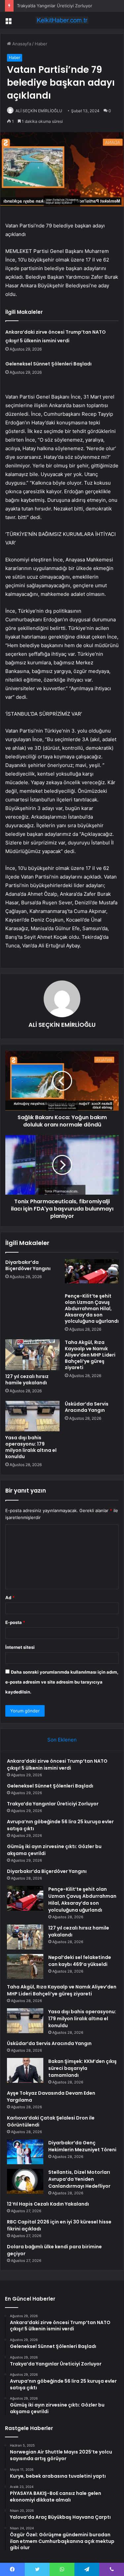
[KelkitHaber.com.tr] (62, 20)
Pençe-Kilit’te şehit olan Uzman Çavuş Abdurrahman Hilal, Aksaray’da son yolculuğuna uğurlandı (92, 1309)
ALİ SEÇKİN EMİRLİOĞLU (39, 111)
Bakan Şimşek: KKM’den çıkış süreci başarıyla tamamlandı (83, 2068)
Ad (10, 1598)
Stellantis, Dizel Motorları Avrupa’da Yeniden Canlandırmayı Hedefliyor (79, 2179)
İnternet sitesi (20, 1647)
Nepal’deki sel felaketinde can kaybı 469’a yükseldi (80, 1961)
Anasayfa (21, 44)
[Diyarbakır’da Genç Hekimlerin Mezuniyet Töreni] (25, 2152)
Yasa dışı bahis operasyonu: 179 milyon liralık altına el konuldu (31, 1447)
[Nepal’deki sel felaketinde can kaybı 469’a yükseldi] (25, 1966)
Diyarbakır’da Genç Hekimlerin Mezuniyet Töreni (82, 2146)
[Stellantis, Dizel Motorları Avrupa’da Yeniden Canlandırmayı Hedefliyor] (25, 2181)
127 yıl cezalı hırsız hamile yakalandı (27, 1380)
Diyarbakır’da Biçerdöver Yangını (28, 1265)
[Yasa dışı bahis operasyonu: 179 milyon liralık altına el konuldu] (32, 1416)
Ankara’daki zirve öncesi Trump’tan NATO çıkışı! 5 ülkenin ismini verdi (57, 1765)
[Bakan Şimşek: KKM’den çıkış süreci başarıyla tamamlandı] (25, 2070)
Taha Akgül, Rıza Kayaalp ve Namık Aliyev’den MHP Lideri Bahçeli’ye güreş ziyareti (90, 1355)
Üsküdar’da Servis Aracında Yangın (87, 1407)
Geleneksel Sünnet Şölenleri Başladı (48, 364)
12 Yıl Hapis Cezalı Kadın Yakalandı (48, 2204)
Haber (41, 44)
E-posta (15, 1622)
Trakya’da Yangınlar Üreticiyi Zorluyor (55, 6)
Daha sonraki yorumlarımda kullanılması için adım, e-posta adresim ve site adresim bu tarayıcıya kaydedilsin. (62, 1682)
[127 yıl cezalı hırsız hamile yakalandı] (32, 1355)
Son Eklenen (62, 1740)
